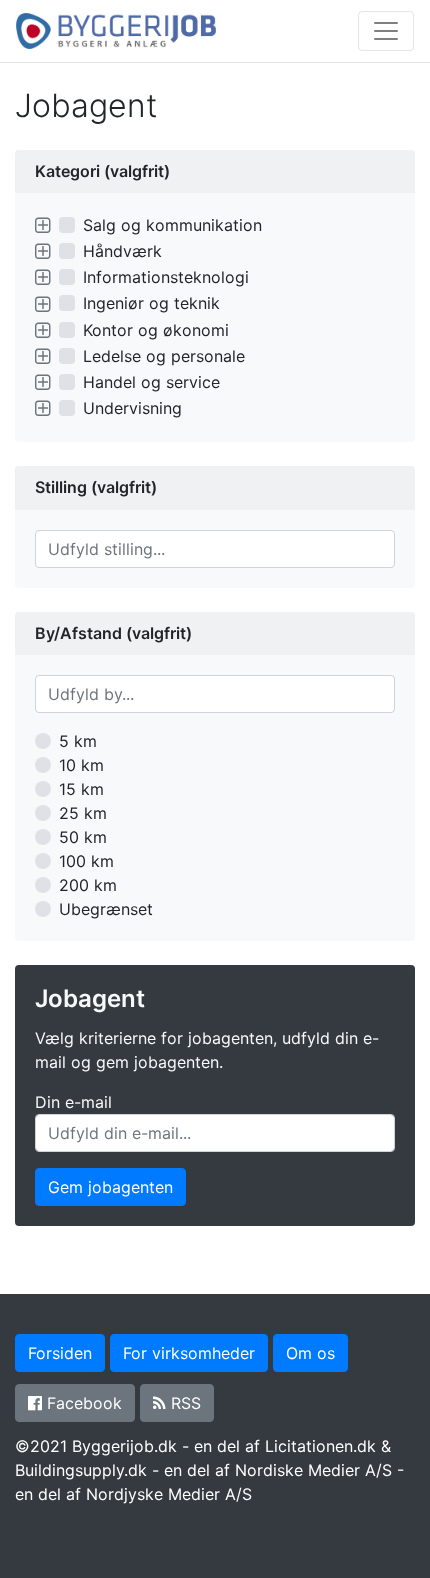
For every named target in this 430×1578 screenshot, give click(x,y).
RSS (183, 1403)
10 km (81, 765)
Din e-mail (73, 1102)
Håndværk (122, 251)
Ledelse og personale (164, 356)
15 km (81, 789)
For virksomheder (189, 1353)
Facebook (82, 1403)
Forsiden (60, 1353)
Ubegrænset (106, 909)
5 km (78, 741)
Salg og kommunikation (172, 225)
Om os (310, 1353)
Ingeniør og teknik (151, 303)
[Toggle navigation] (386, 31)
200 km (88, 885)
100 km (86, 861)
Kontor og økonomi (156, 330)
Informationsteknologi (166, 277)
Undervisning (132, 408)
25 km (83, 813)
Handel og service (151, 382)
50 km (83, 837)
